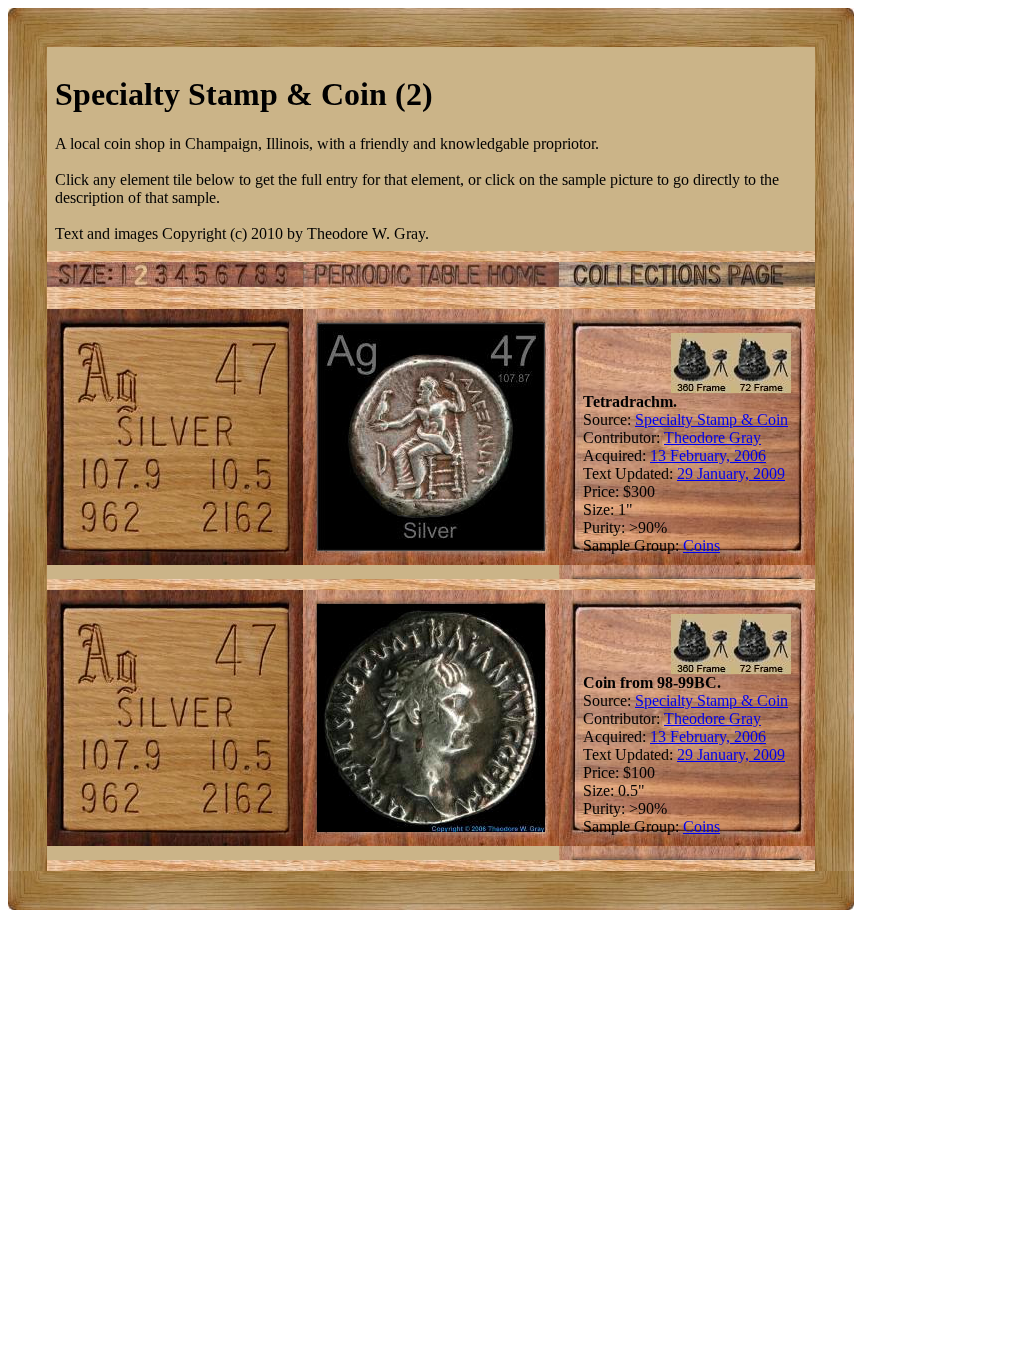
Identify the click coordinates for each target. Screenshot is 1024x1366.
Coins (701, 545)
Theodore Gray (712, 437)
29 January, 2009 (731, 473)
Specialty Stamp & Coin (711, 419)
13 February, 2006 (708, 455)
